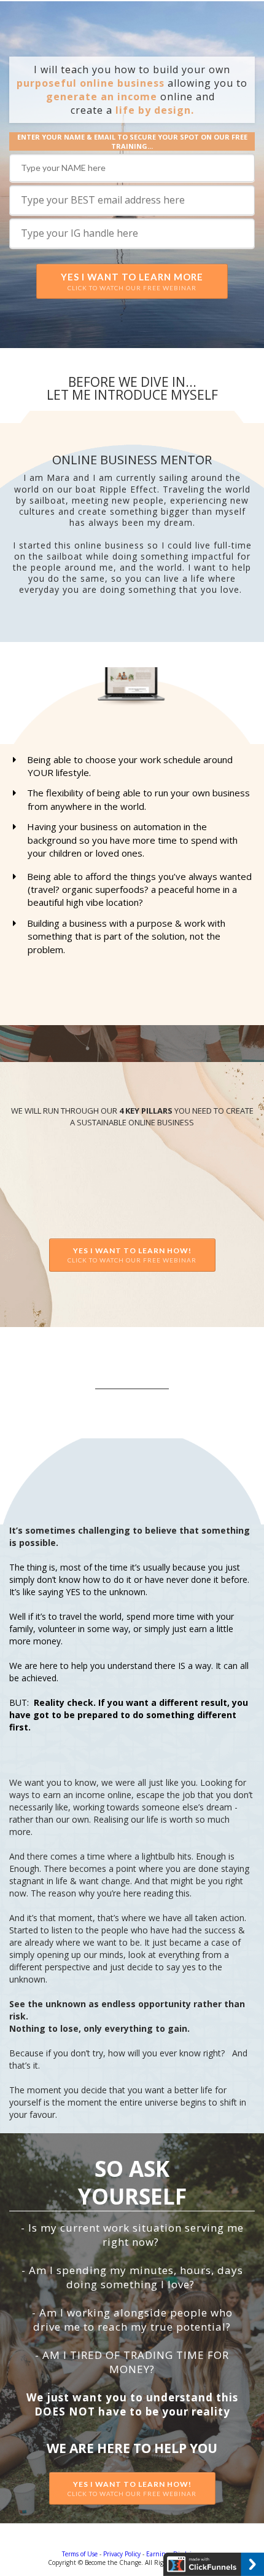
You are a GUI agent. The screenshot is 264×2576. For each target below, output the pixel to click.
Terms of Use (80, 2554)
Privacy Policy (122, 2554)
